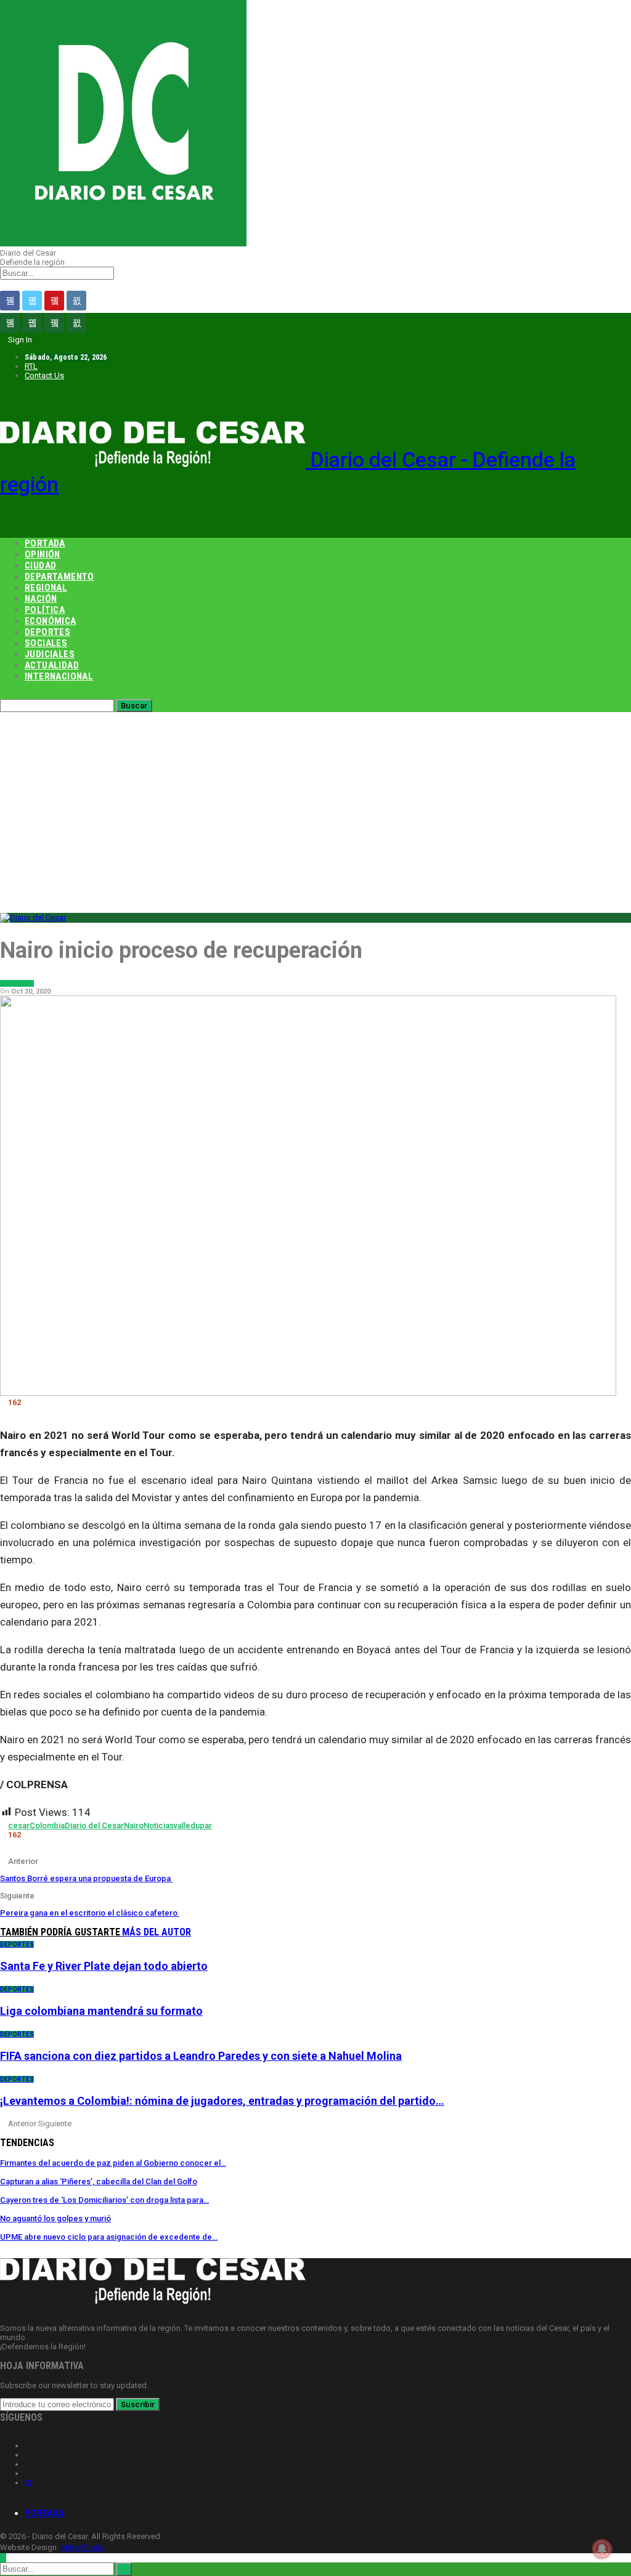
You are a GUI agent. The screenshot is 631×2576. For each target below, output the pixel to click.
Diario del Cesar (94, 1825)
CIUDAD (40, 565)
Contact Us (44, 375)
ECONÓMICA (51, 621)
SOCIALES (46, 643)
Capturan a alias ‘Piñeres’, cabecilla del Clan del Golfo (99, 2181)
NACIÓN (41, 599)
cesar (19, 1825)
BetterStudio (83, 2547)
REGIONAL (46, 588)
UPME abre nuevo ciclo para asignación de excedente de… (109, 2237)
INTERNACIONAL (59, 676)
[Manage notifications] (602, 2549)
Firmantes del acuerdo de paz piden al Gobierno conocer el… (113, 2163)
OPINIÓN (43, 554)
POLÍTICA (45, 610)
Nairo (134, 1825)
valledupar (193, 1825)
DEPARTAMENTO (59, 577)
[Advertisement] (315, 804)
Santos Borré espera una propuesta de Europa (86, 1878)
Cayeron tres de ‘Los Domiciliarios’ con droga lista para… (104, 2200)
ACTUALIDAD (52, 665)
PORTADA (45, 543)
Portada (44, 2513)
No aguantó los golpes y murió (55, 2218)
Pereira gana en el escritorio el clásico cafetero (90, 1913)
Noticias (159, 1825)
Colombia (47, 1825)
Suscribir (138, 2404)
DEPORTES (47, 632)
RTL (31, 366)
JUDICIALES (50, 654)
